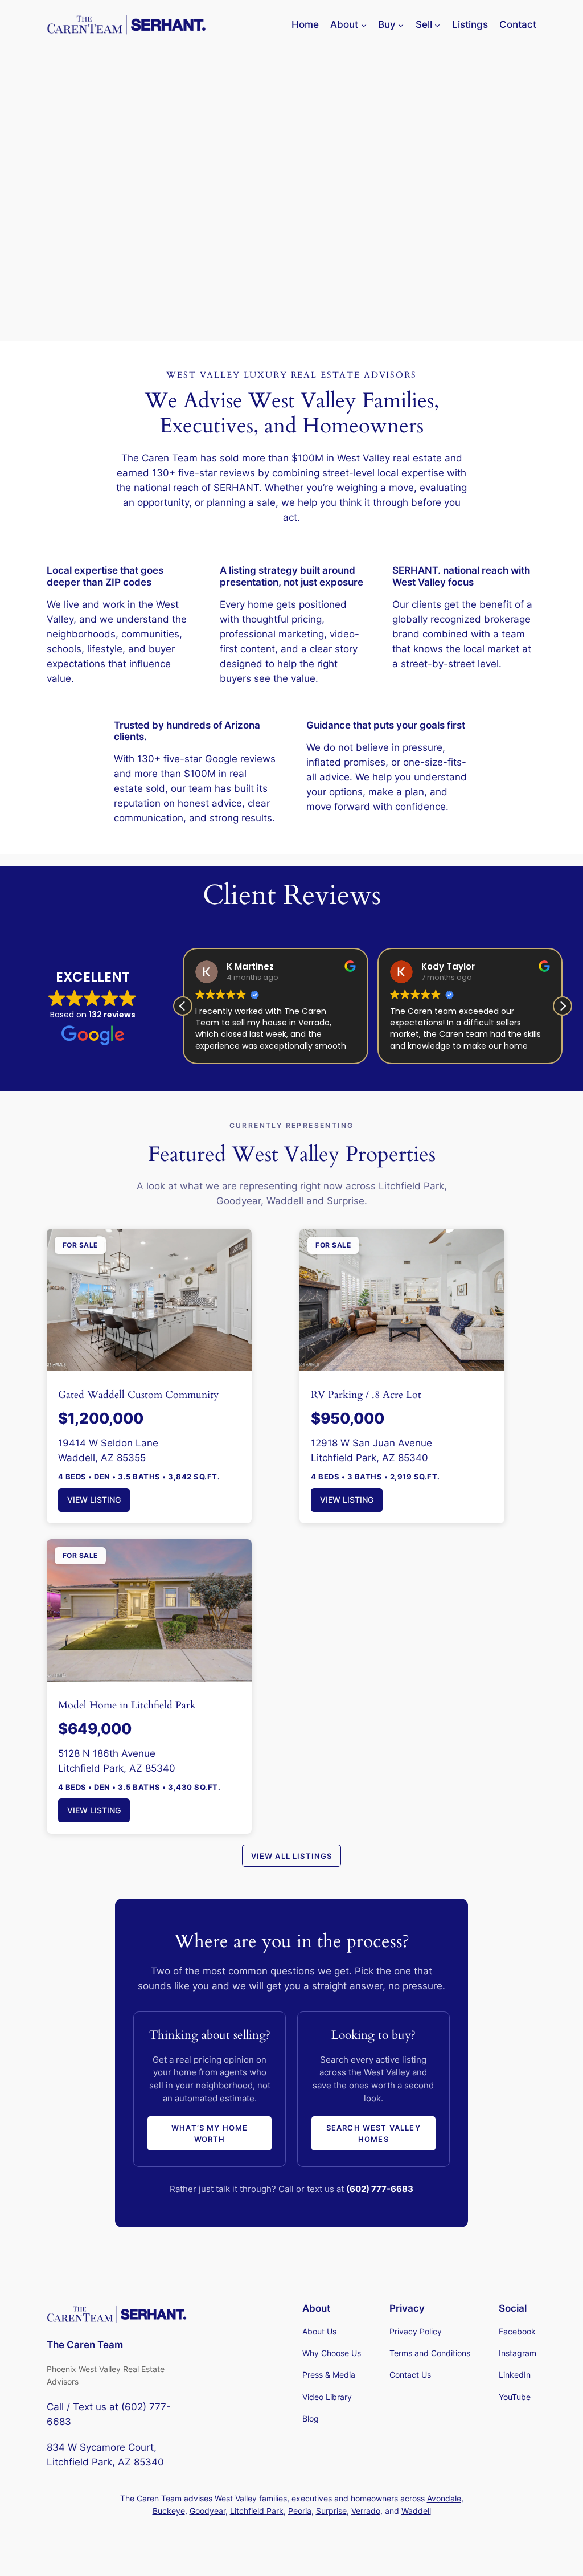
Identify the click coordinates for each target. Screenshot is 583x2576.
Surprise (331, 2511)
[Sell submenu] (437, 24)
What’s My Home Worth (210, 2133)
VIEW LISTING (94, 1500)
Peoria (300, 2511)
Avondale (444, 2498)
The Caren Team (85, 2345)
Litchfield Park (257, 2511)
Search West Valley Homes (373, 2133)
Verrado (366, 2511)
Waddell (416, 2511)
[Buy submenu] (401, 24)
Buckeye (169, 2511)
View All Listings (292, 1856)
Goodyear (208, 2511)
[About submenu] (364, 24)
